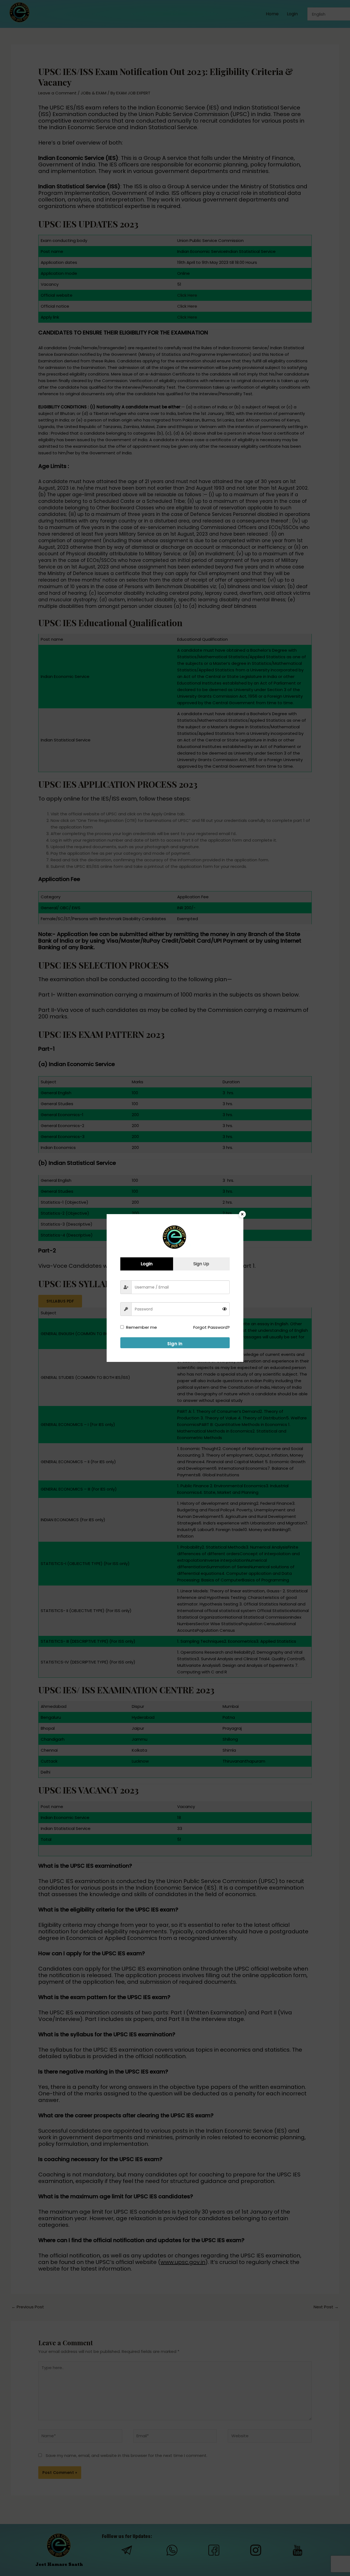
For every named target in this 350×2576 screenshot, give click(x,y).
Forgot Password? (212, 1327)
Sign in (175, 1344)
